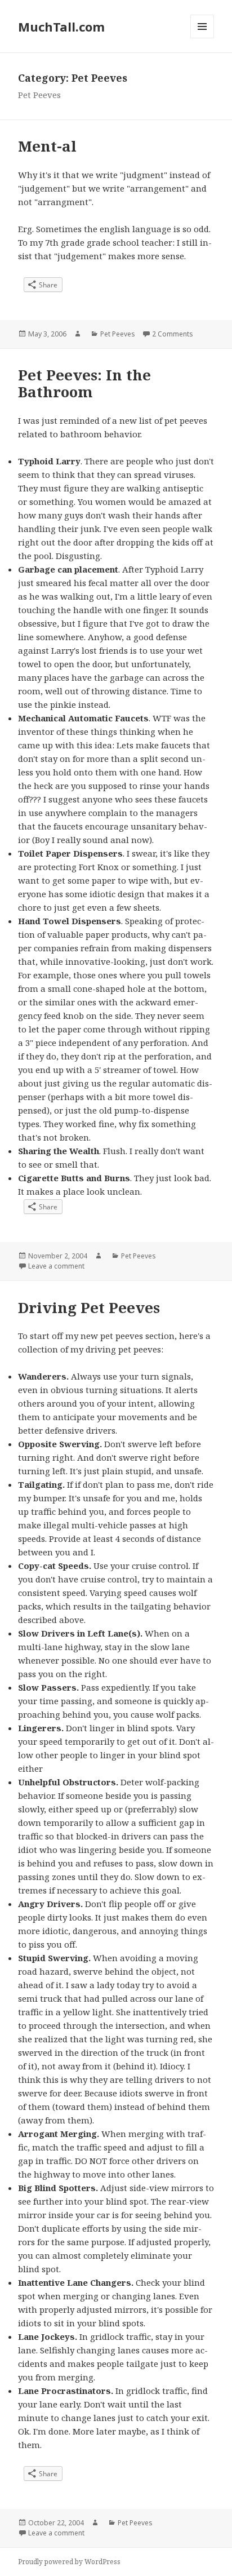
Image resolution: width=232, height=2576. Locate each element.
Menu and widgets (202, 38)
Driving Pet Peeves (89, 1307)
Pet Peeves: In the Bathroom (84, 383)
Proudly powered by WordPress (69, 2562)
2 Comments (173, 334)
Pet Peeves (118, 334)
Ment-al (47, 146)
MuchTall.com (61, 26)
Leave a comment (56, 1266)
